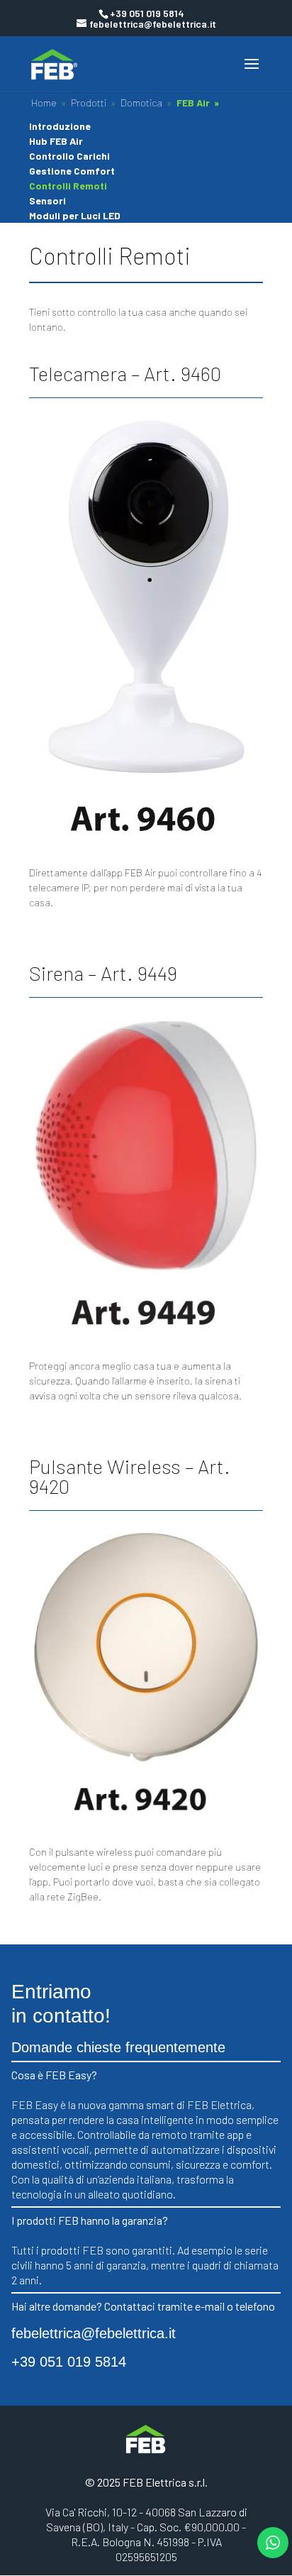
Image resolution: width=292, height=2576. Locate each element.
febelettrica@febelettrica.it (94, 2333)
